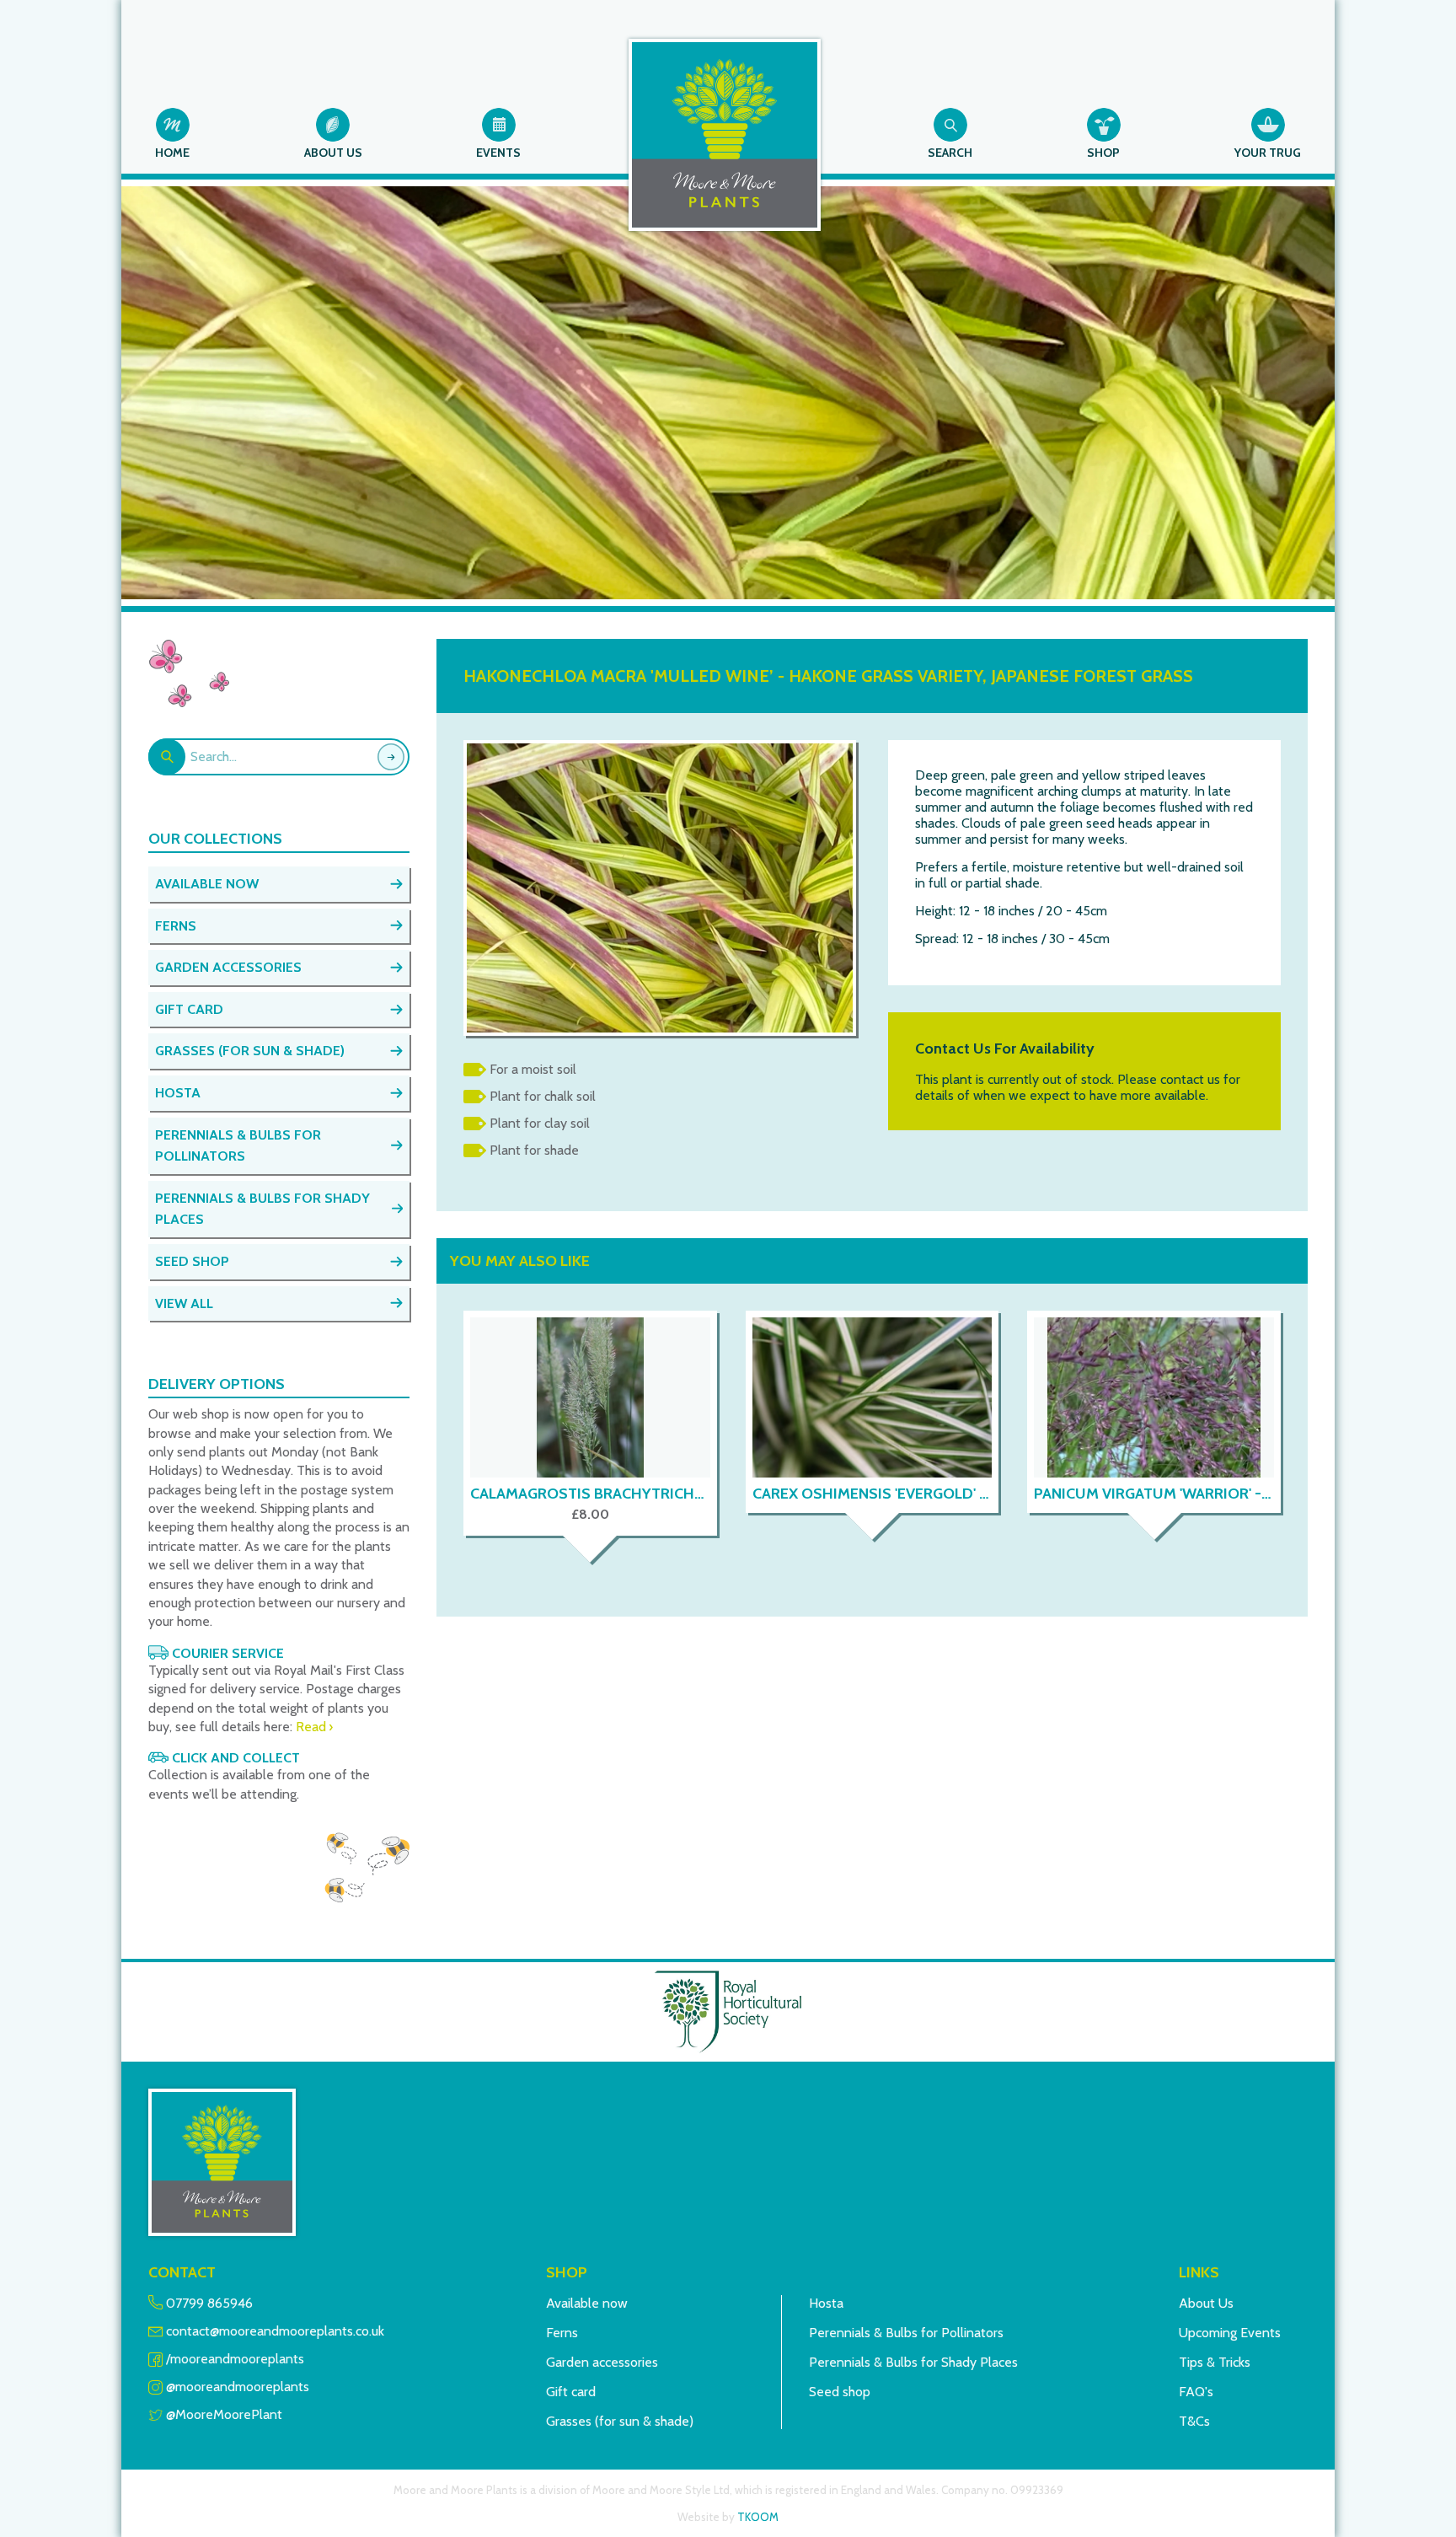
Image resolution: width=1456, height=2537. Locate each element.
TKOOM (758, 2517)
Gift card (571, 2392)
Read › (314, 1727)
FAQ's (1196, 2392)
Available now (587, 2303)
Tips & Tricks (1215, 2362)
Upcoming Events (1230, 2333)
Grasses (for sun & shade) (620, 2421)
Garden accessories (602, 2362)
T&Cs (1194, 2421)
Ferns (562, 2333)
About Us (1206, 2303)
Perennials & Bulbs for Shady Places (913, 2362)
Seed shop (840, 2392)
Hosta (826, 2303)
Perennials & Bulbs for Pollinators (906, 2333)
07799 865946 (209, 2303)
